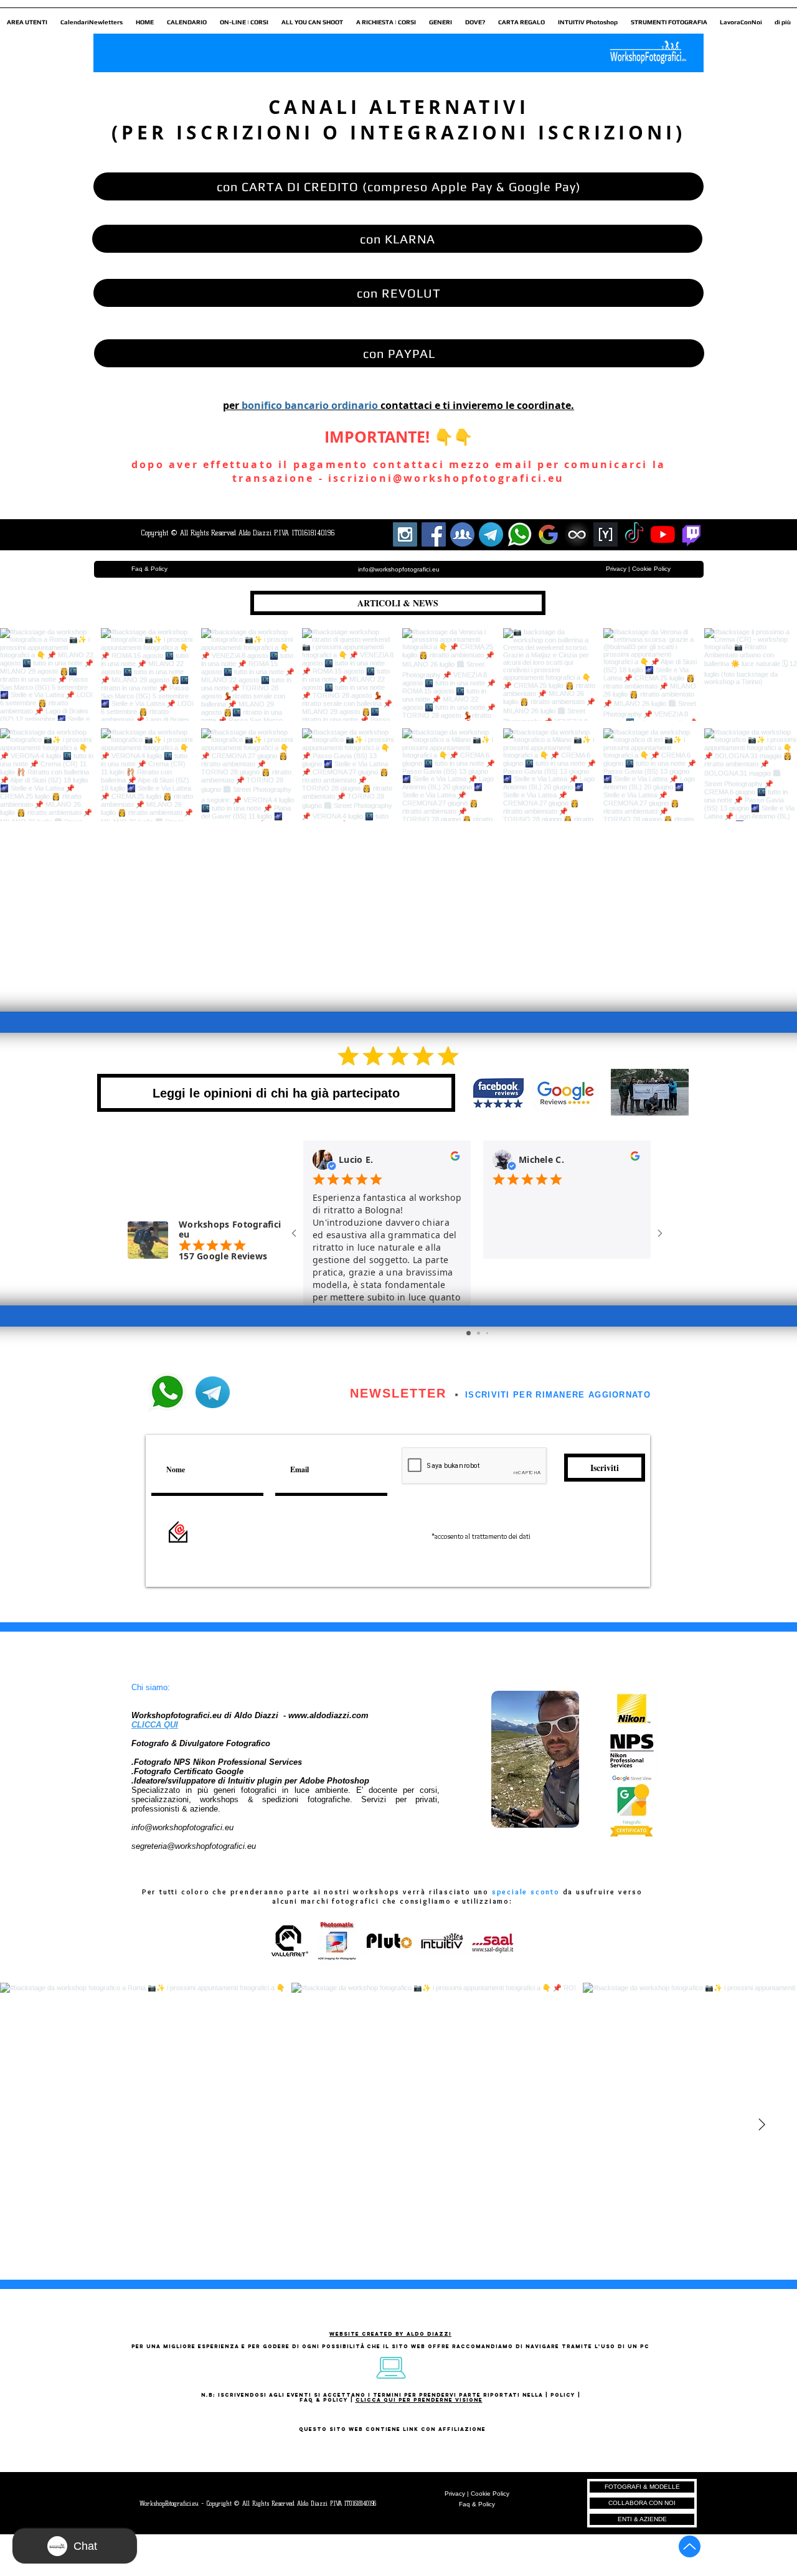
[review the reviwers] (455, 1159)
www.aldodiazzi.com (328, 1715)
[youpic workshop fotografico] (606, 534)
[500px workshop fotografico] (577, 534)
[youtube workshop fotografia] (663, 534)
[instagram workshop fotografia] (405, 534)
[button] (27, 17)
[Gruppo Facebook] (462, 534)
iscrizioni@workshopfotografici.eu (446, 478)
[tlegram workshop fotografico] (491, 534)
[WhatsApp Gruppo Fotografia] (520, 534)
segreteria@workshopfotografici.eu (194, 1846)
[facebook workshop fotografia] (434, 534)
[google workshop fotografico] (548, 534)
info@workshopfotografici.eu (182, 1827)
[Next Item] (762, 2125)
